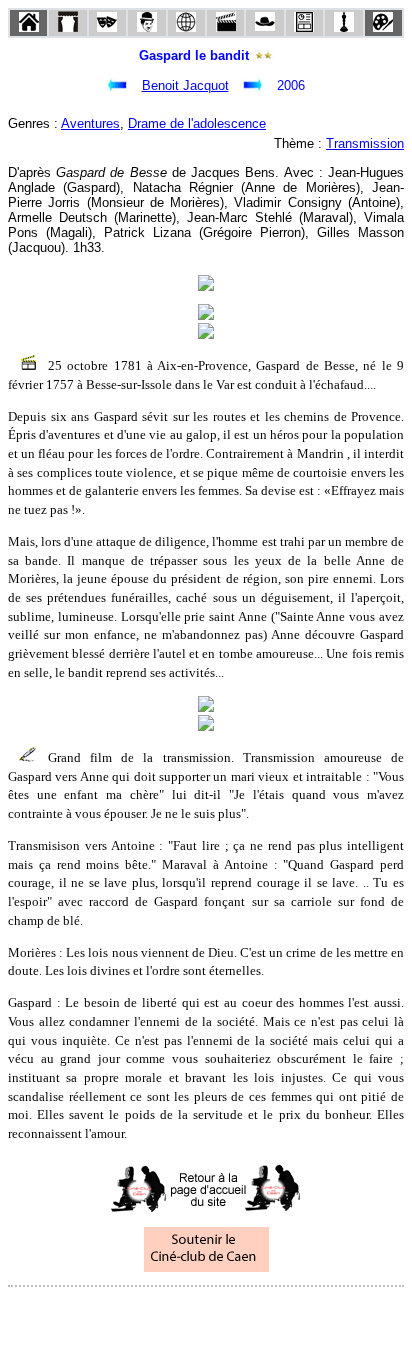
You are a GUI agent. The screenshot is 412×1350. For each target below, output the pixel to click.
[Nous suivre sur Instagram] (244, 1313)
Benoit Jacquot (185, 85)
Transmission (365, 143)
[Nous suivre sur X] (206, 1313)
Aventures (90, 123)
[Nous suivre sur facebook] (168, 1313)
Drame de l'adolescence (197, 123)
